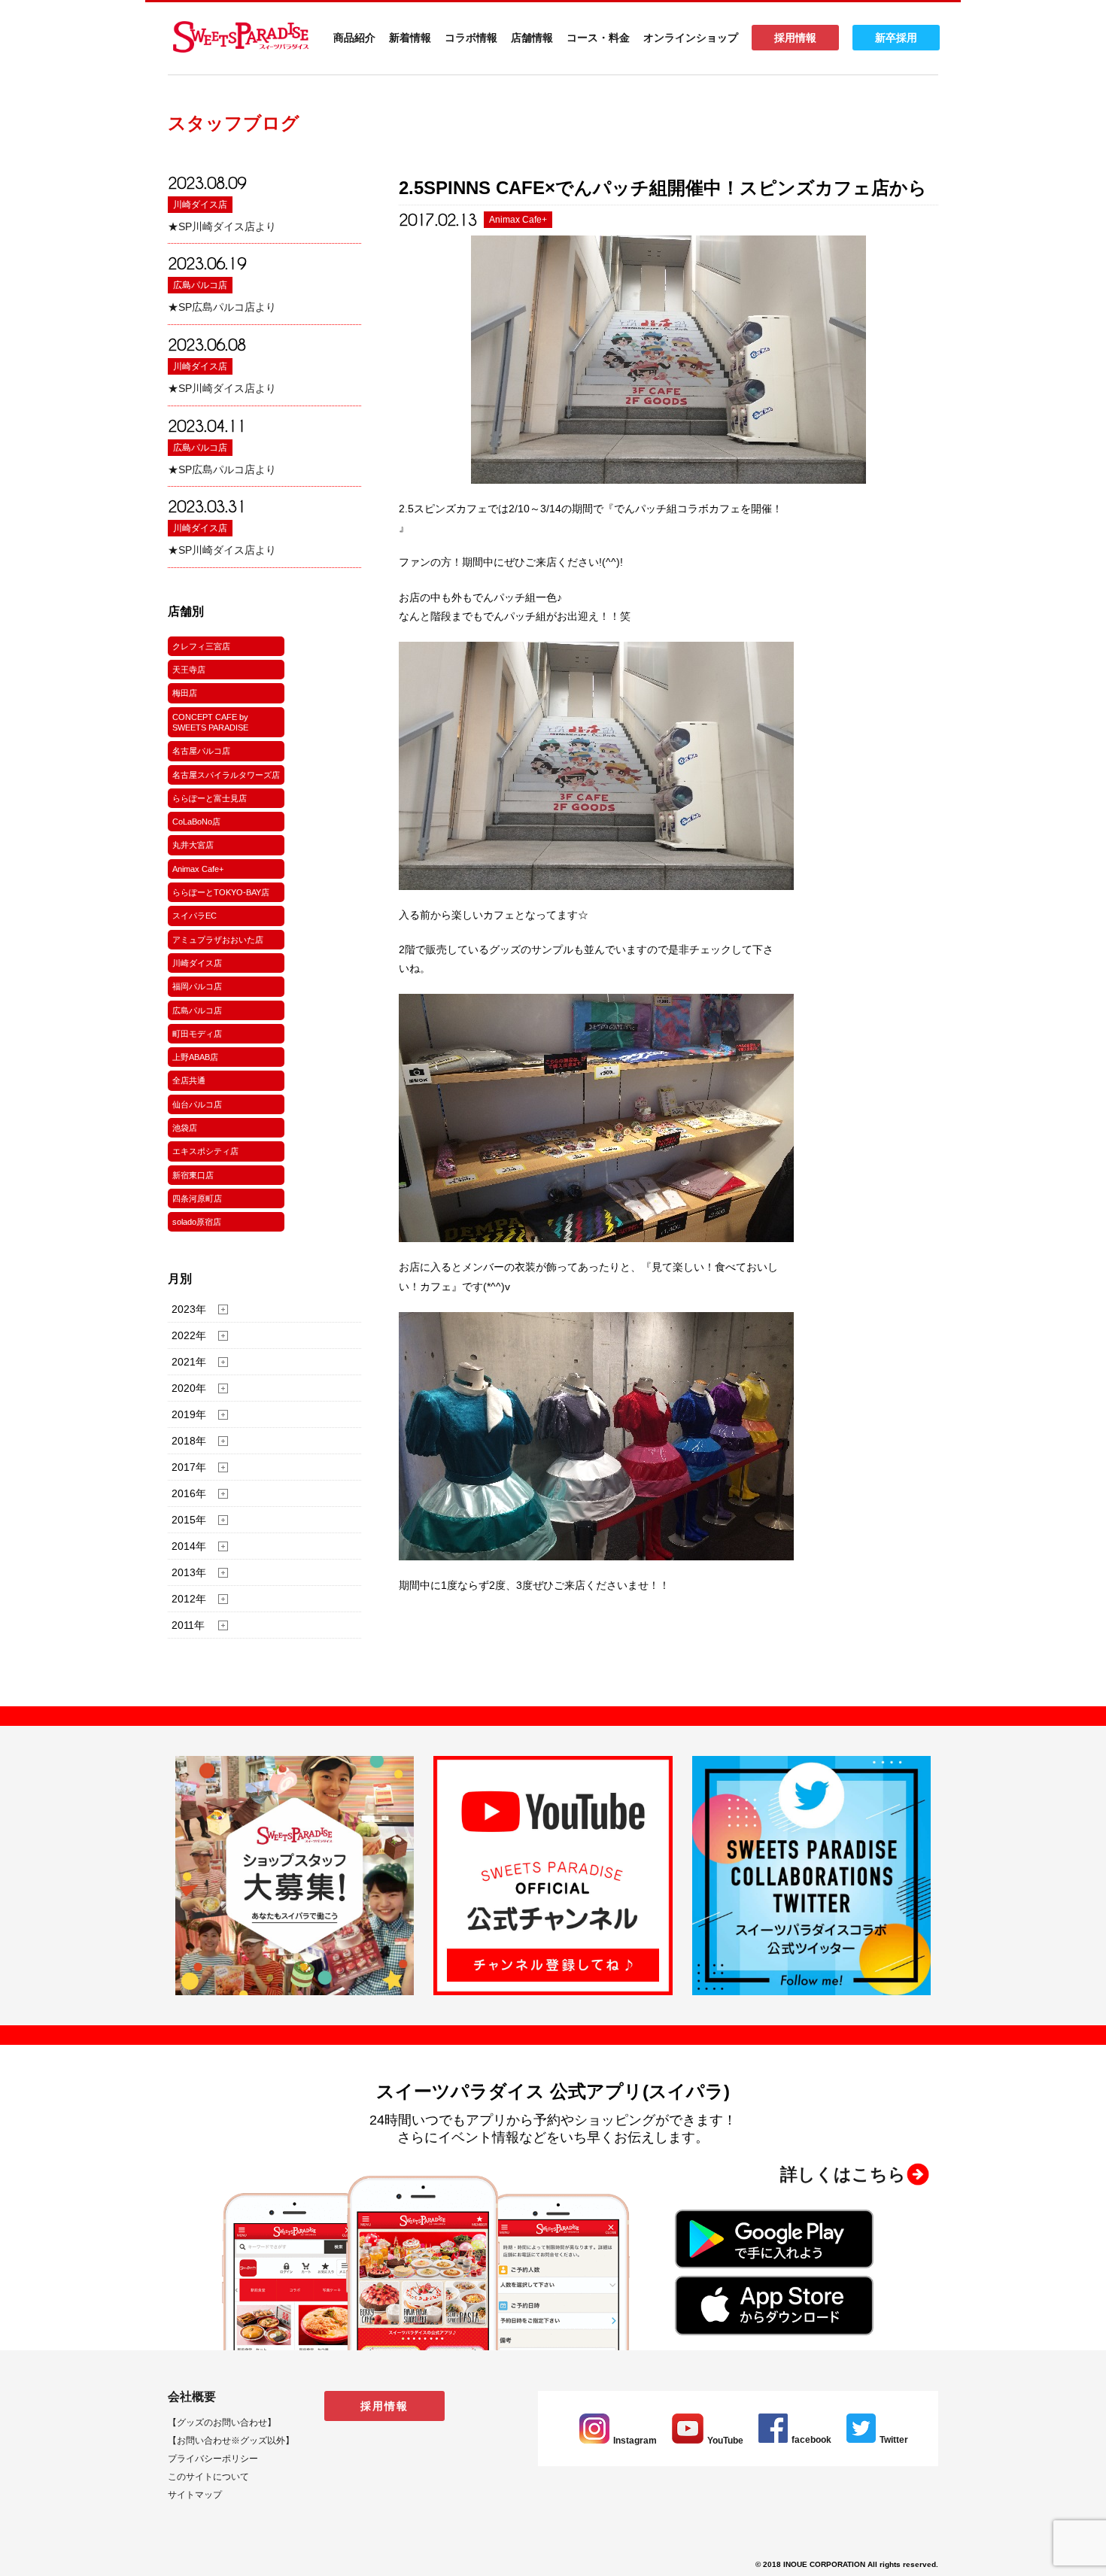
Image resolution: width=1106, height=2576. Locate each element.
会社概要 (192, 2397)
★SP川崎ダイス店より (222, 226)
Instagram (635, 2441)
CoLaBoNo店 (196, 822)
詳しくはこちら (843, 2174)
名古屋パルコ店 (201, 751)
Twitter (894, 2440)
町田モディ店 (197, 1034)
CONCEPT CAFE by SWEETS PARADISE (210, 722)
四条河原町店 (197, 1198)
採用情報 (795, 38)
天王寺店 (189, 670)
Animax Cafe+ (198, 869)
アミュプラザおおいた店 (218, 940)
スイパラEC (194, 916)
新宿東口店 (193, 1175)
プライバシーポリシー (213, 2459)
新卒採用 (896, 38)
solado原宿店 (197, 1222)
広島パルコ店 (200, 285)
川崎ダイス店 (200, 205)
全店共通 (189, 1080)
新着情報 (410, 38)
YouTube (725, 2441)
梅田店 (185, 693)
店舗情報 (532, 38)
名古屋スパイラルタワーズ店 (226, 775)
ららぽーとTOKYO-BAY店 (221, 892)
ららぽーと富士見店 (210, 798)
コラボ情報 (471, 38)
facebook (811, 2440)
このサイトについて (208, 2477)
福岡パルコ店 (197, 986)
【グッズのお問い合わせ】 (222, 2423)
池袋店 (185, 1128)
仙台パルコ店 (197, 1104)
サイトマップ (195, 2495)
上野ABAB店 (195, 1057)
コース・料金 (598, 38)
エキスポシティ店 (205, 1151)
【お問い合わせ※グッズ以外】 (231, 2441)
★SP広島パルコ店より (222, 307)
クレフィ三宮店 (201, 646)
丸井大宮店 (193, 845)
